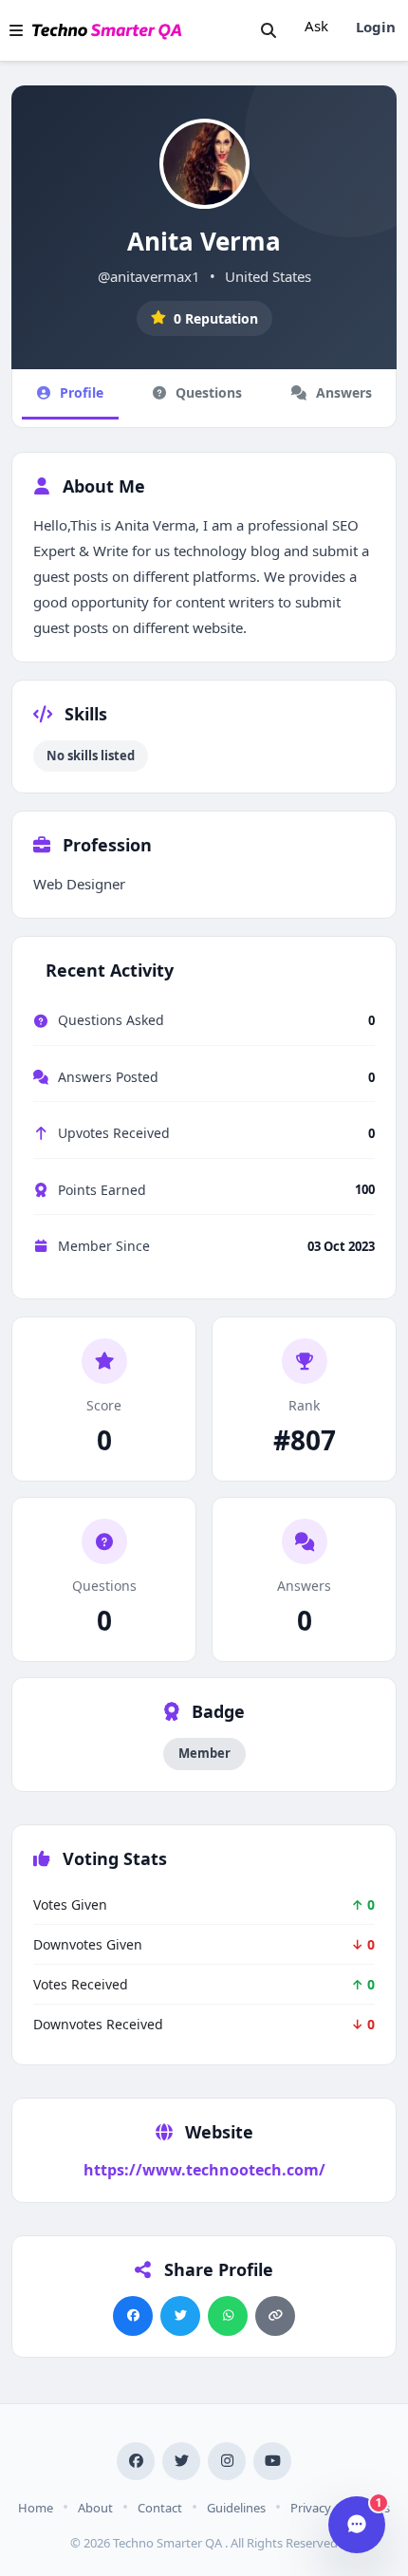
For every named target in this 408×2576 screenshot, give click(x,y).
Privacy (311, 2508)
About (95, 2508)
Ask (316, 26)
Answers (344, 392)
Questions (209, 392)
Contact (160, 2508)
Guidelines (236, 2508)
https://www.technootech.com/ (204, 2170)
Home (36, 2508)
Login (376, 27)
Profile (82, 392)
